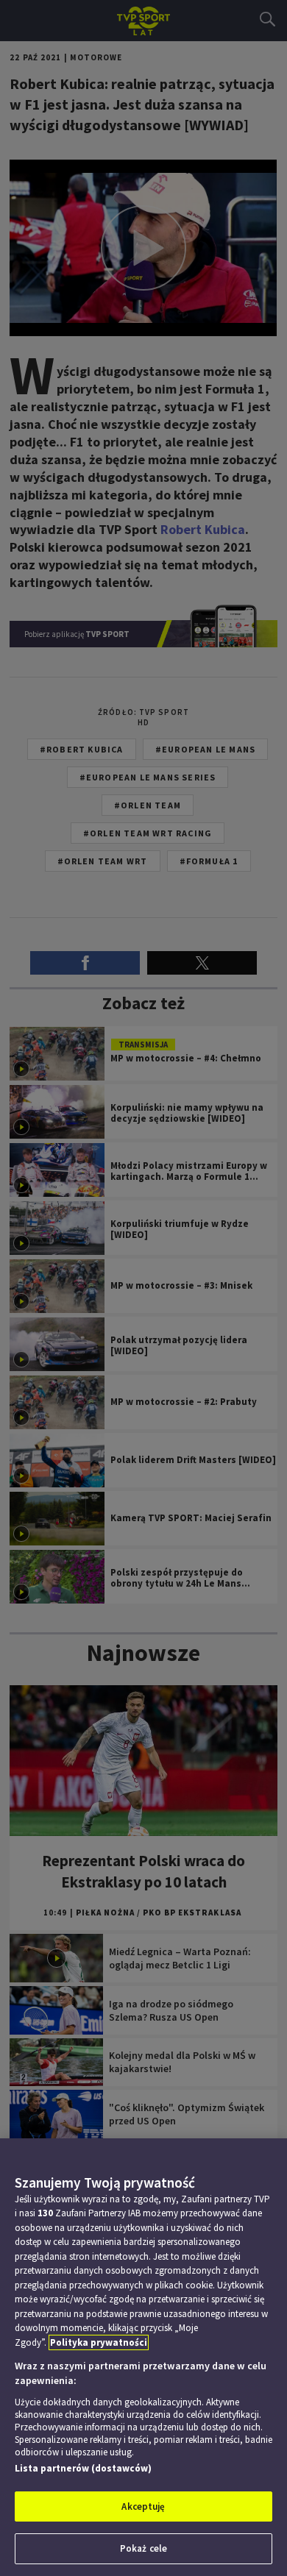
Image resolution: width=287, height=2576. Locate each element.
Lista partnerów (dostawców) (83, 2468)
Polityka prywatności (99, 2342)
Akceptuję (143, 2506)
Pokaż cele (143, 2548)
